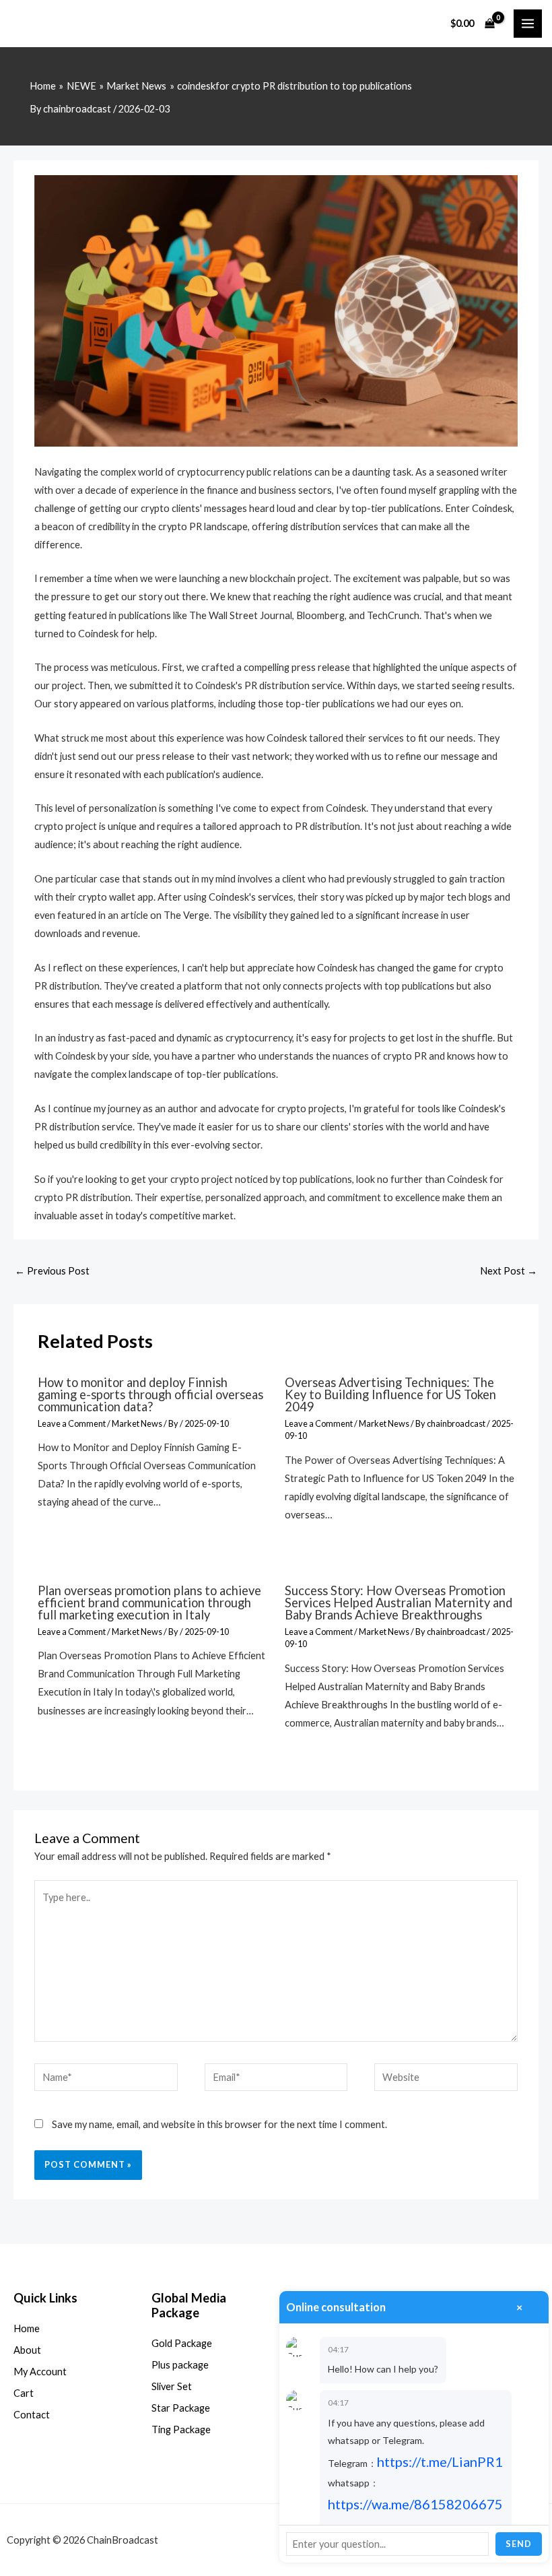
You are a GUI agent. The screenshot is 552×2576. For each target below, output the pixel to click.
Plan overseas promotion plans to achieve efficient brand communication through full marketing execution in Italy (149, 1603)
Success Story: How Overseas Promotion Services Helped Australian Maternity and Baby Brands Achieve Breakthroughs (399, 1603)
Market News (137, 1423)
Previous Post (52, 1271)
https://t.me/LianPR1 (440, 2461)
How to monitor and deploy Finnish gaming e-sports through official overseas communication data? (150, 1394)
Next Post (509, 1271)
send (519, 2544)
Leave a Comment (72, 1423)
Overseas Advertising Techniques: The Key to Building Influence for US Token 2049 (390, 1394)
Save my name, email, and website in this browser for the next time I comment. (219, 2124)
